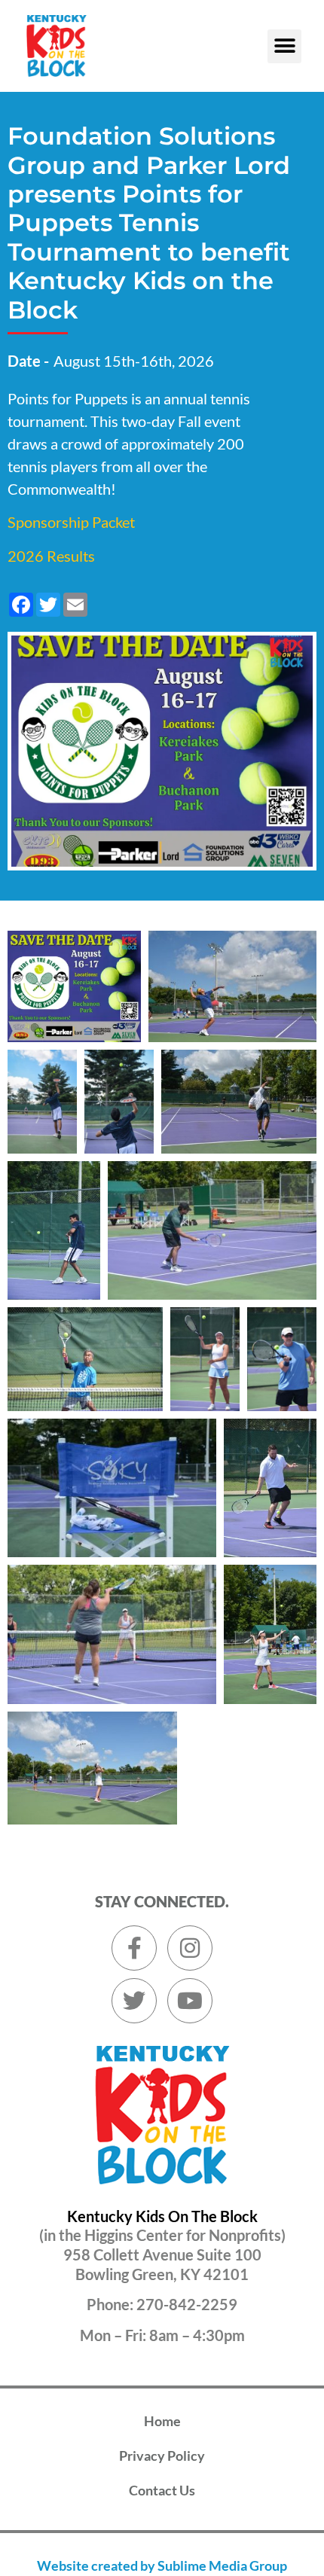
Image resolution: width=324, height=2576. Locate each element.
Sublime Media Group (222, 2565)
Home (162, 2421)
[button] (284, 46)
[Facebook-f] (134, 1948)
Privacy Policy (162, 2456)
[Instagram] (190, 1948)
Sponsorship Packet (71, 522)
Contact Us (162, 2490)
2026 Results (51, 556)
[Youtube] (190, 2001)
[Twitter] (134, 2001)
